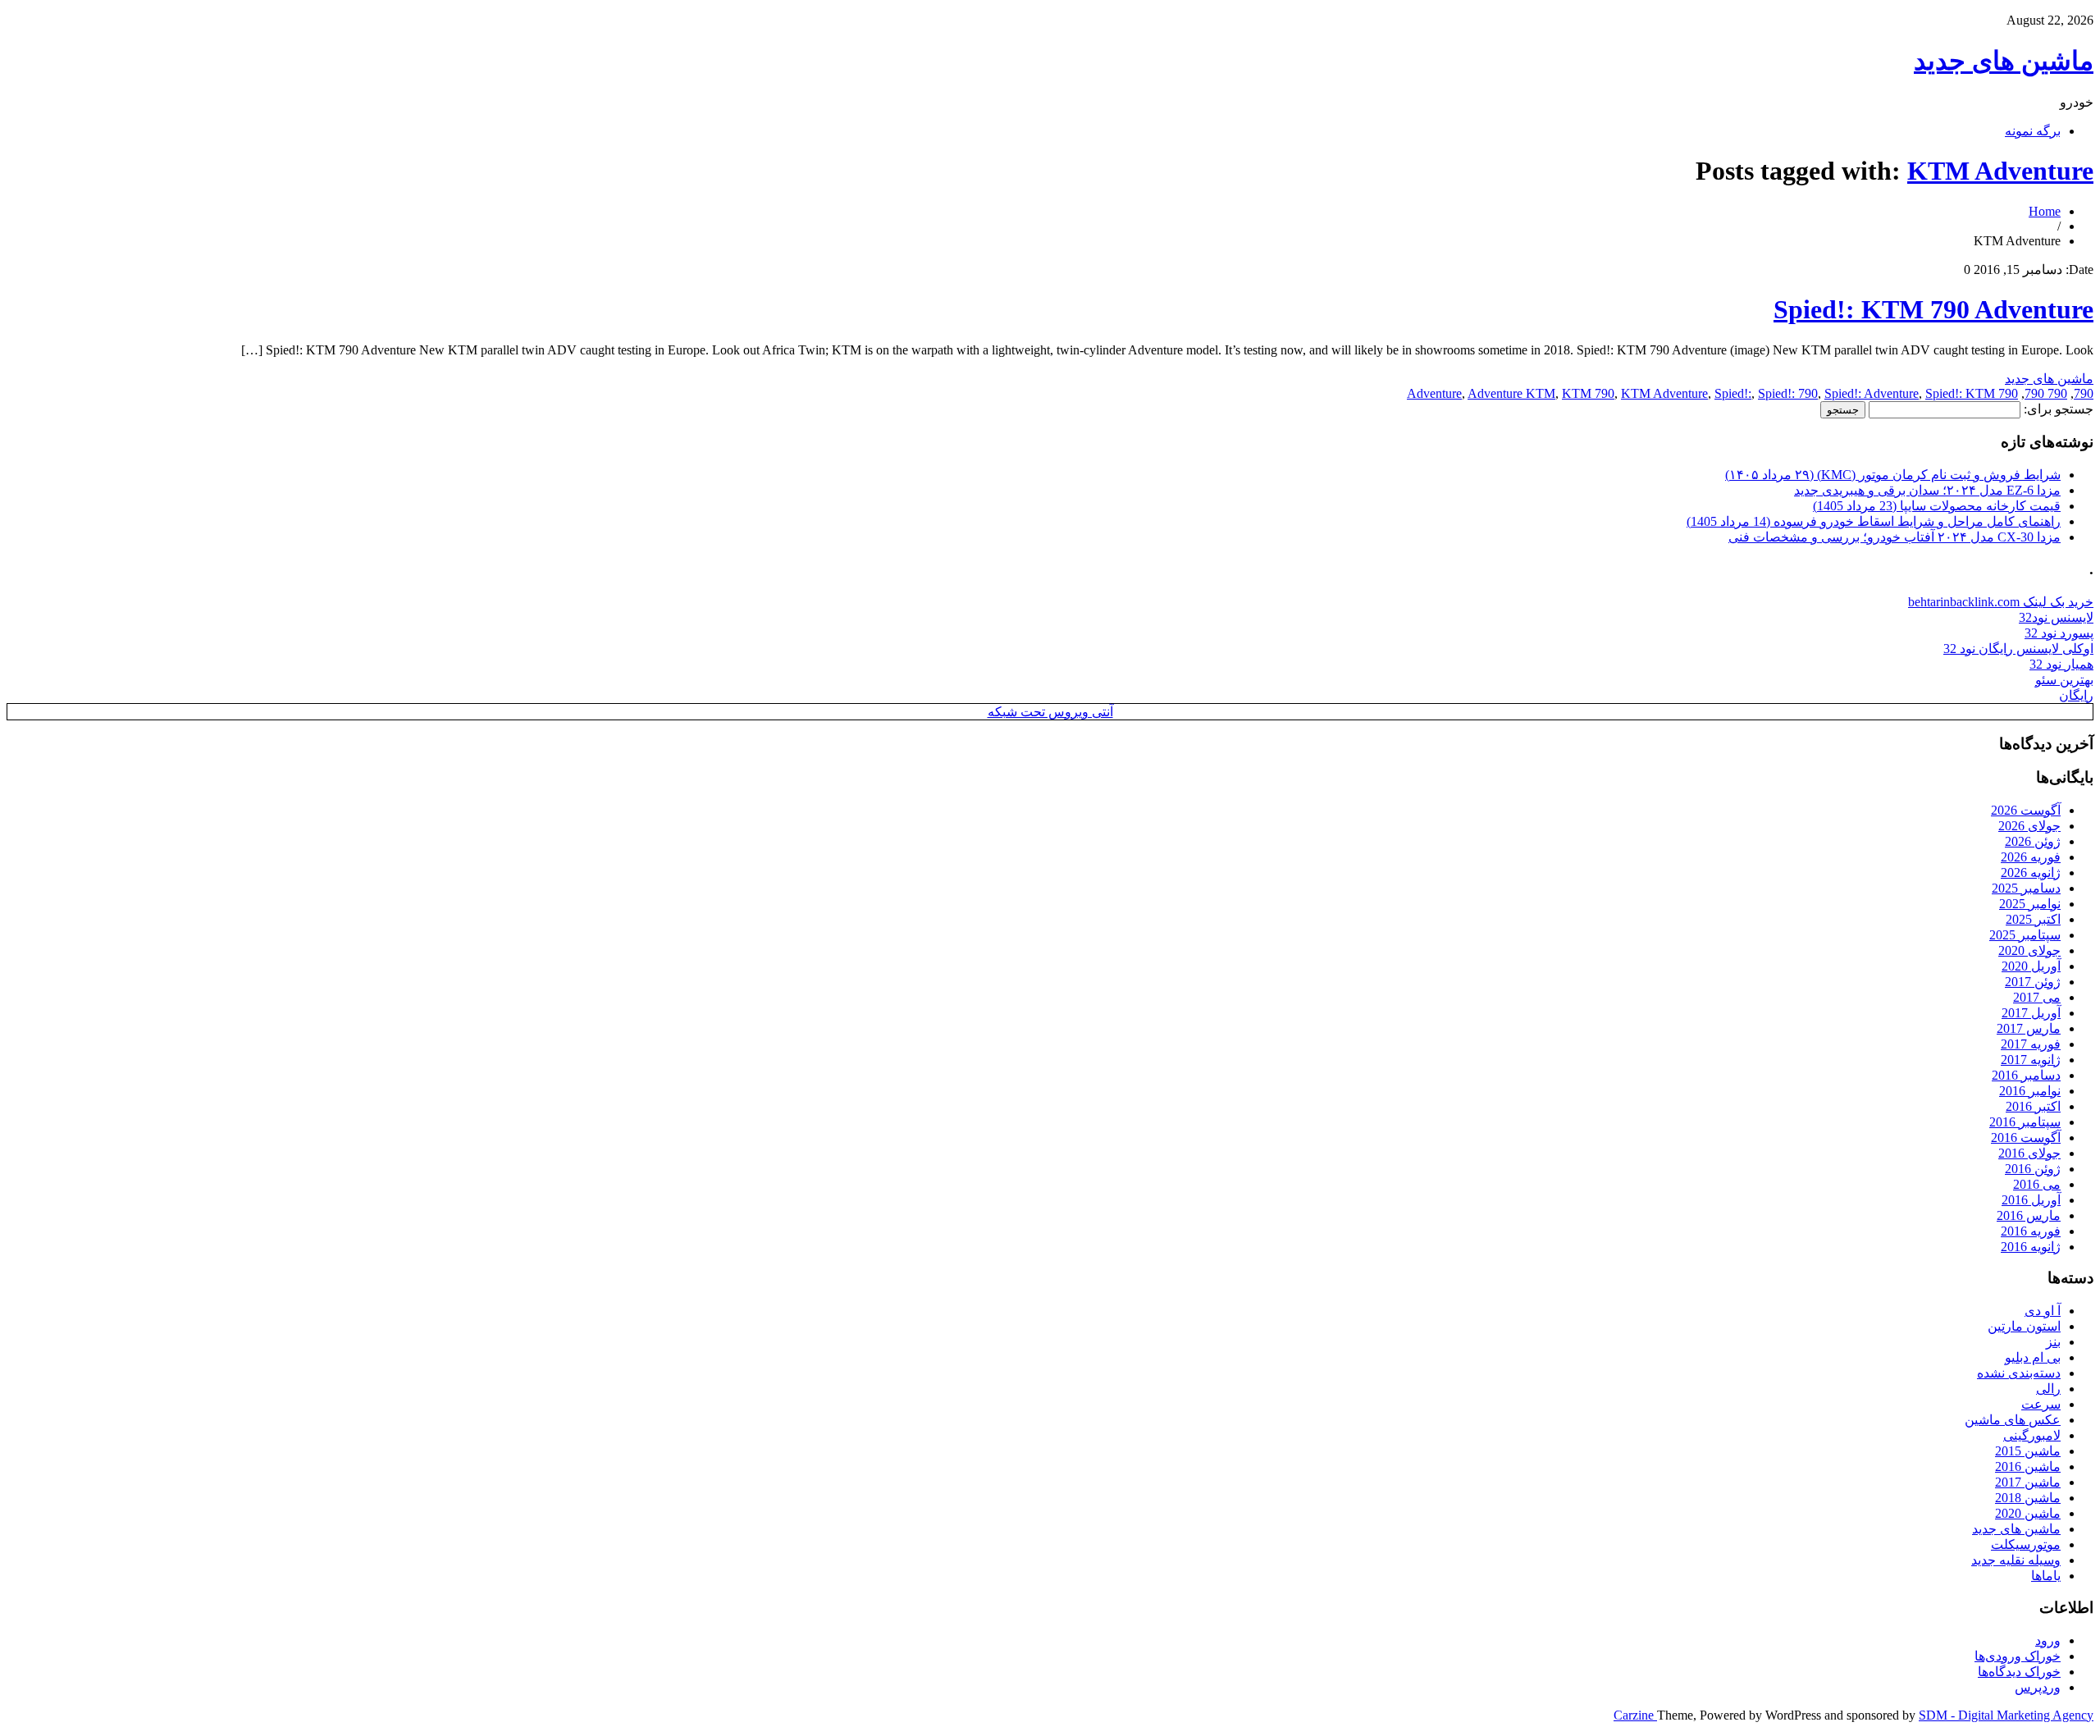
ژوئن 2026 (2033, 841)
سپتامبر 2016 (2025, 1122)
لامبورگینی (2032, 1435)
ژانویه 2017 (2031, 1060)
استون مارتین (2024, 1326)
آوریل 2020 (2031, 966)
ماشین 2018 (2028, 1498)
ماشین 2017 (2028, 1482)
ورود (2048, 1640)
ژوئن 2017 (2033, 982)
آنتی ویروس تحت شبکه (1050, 712)
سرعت (2041, 1404)
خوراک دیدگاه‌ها (2019, 1672)
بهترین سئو (2064, 680)
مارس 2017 (2029, 1028)
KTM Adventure (2000, 171)
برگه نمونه (2033, 131)
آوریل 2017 (2031, 1013)
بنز (2053, 1342)
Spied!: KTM (1960, 393)
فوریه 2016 (2031, 1231)
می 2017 (2037, 997)
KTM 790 (1588, 393)
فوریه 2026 (2031, 857)
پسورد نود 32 (2059, 633)
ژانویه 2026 (2031, 873)
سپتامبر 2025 (2025, 935)
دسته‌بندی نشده (2019, 1373)
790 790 (2046, 393)
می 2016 (2037, 1184)
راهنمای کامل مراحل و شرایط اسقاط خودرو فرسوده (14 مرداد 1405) (1874, 521)
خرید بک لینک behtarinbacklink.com (2001, 602)
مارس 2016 (2029, 1215)
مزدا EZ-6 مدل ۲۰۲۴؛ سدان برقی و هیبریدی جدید (1927, 490)
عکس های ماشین (2013, 1420)
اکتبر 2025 (2033, 919)
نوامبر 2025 (2030, 904)
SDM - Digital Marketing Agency (2006, 1715)
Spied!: (1733, 393)
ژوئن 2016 (2033, 1169)
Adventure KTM (1511, 393)
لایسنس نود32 (2056, 617)
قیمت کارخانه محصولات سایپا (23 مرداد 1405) (1937, 506)
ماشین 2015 (2028, 1451)
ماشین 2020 (2028, 1513)
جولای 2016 (2029, 1153)
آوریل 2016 (2031, 1200)
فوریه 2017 (2031, 1044)
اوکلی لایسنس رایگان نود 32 (2018, 649)
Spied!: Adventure (1872, 393)
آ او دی (2043, 1311)
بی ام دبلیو (2033, 1357)
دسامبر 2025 (2026, 888)
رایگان (2076, 695)
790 (2084, 393)
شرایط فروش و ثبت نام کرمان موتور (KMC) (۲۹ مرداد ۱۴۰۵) (1893, 475)
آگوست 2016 (2026, 1138)
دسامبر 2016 (2026, 1075)
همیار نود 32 (2061, 664)
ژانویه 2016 (2031, 1247)
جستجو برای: (2059, 409)
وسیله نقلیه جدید (2016, 1560)
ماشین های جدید (2004, 61)
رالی (2048, 1389)
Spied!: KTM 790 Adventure (1933, 309)
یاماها (2046, 1576)
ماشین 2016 (2028, 1466)
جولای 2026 (2029, 826)
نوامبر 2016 (2030, 1091)
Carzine (1635, 1715)
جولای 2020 (2029, 950)
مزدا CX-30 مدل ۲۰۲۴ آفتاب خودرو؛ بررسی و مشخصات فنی (1895, 537)
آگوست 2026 (2026, 810)
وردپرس (2038, 1687)
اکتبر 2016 (2033, 1106)
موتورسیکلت (2026, 1544)
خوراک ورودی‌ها (2018, 1656)
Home (2045, 211)
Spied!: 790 (1788, 393)
